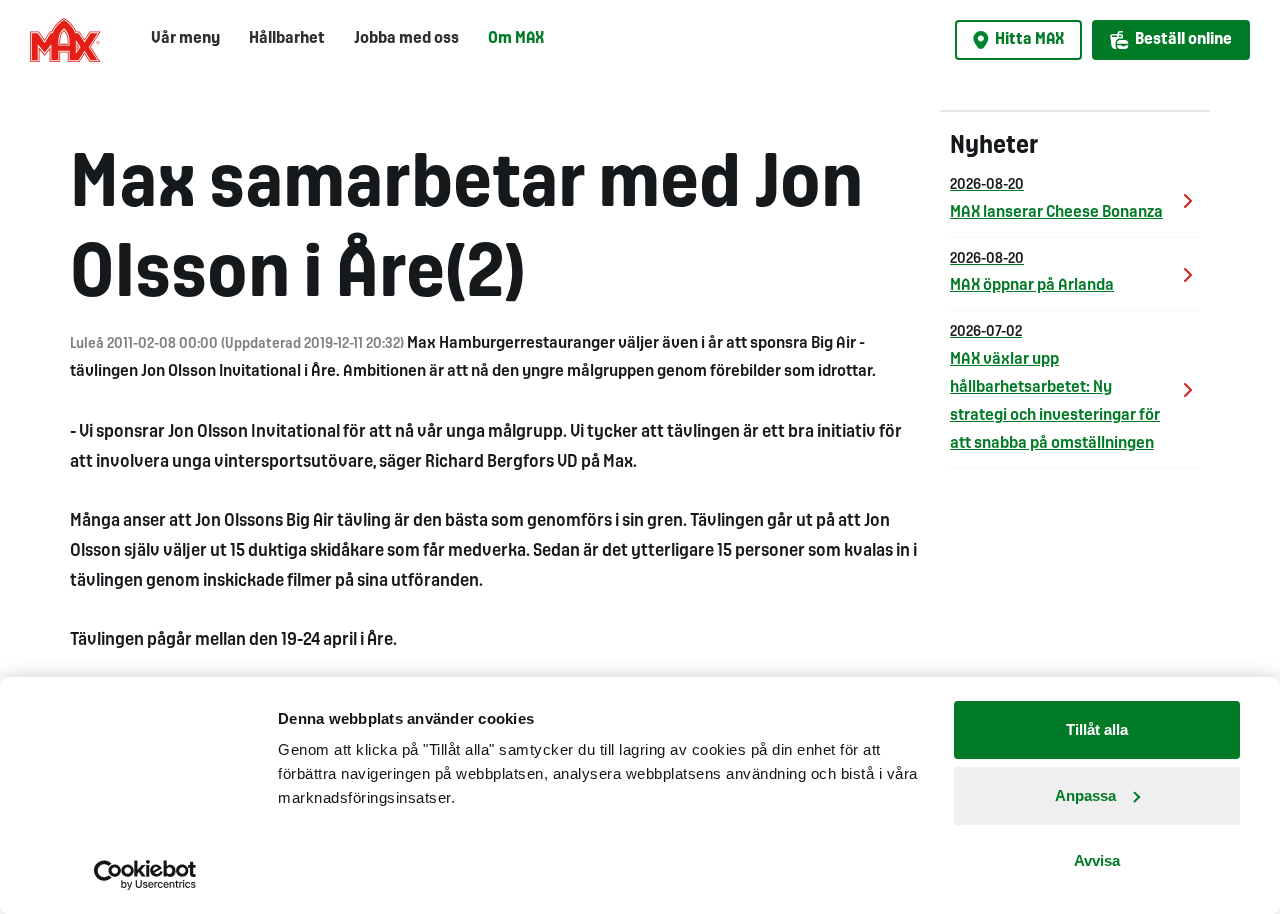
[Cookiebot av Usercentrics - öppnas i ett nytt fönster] (145, 875)
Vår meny (185, 38)
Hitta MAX (1029, 39)
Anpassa (1085, 795)
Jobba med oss (406, 38)
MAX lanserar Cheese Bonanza (1056, 199)
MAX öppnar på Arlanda (1032, 273)
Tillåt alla (1097, 729)
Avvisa (1097, 860)
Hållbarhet (287, 38)
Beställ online (1183, 39)
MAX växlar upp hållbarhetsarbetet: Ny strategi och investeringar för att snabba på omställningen (1055, 388)
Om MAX (516, 38)
